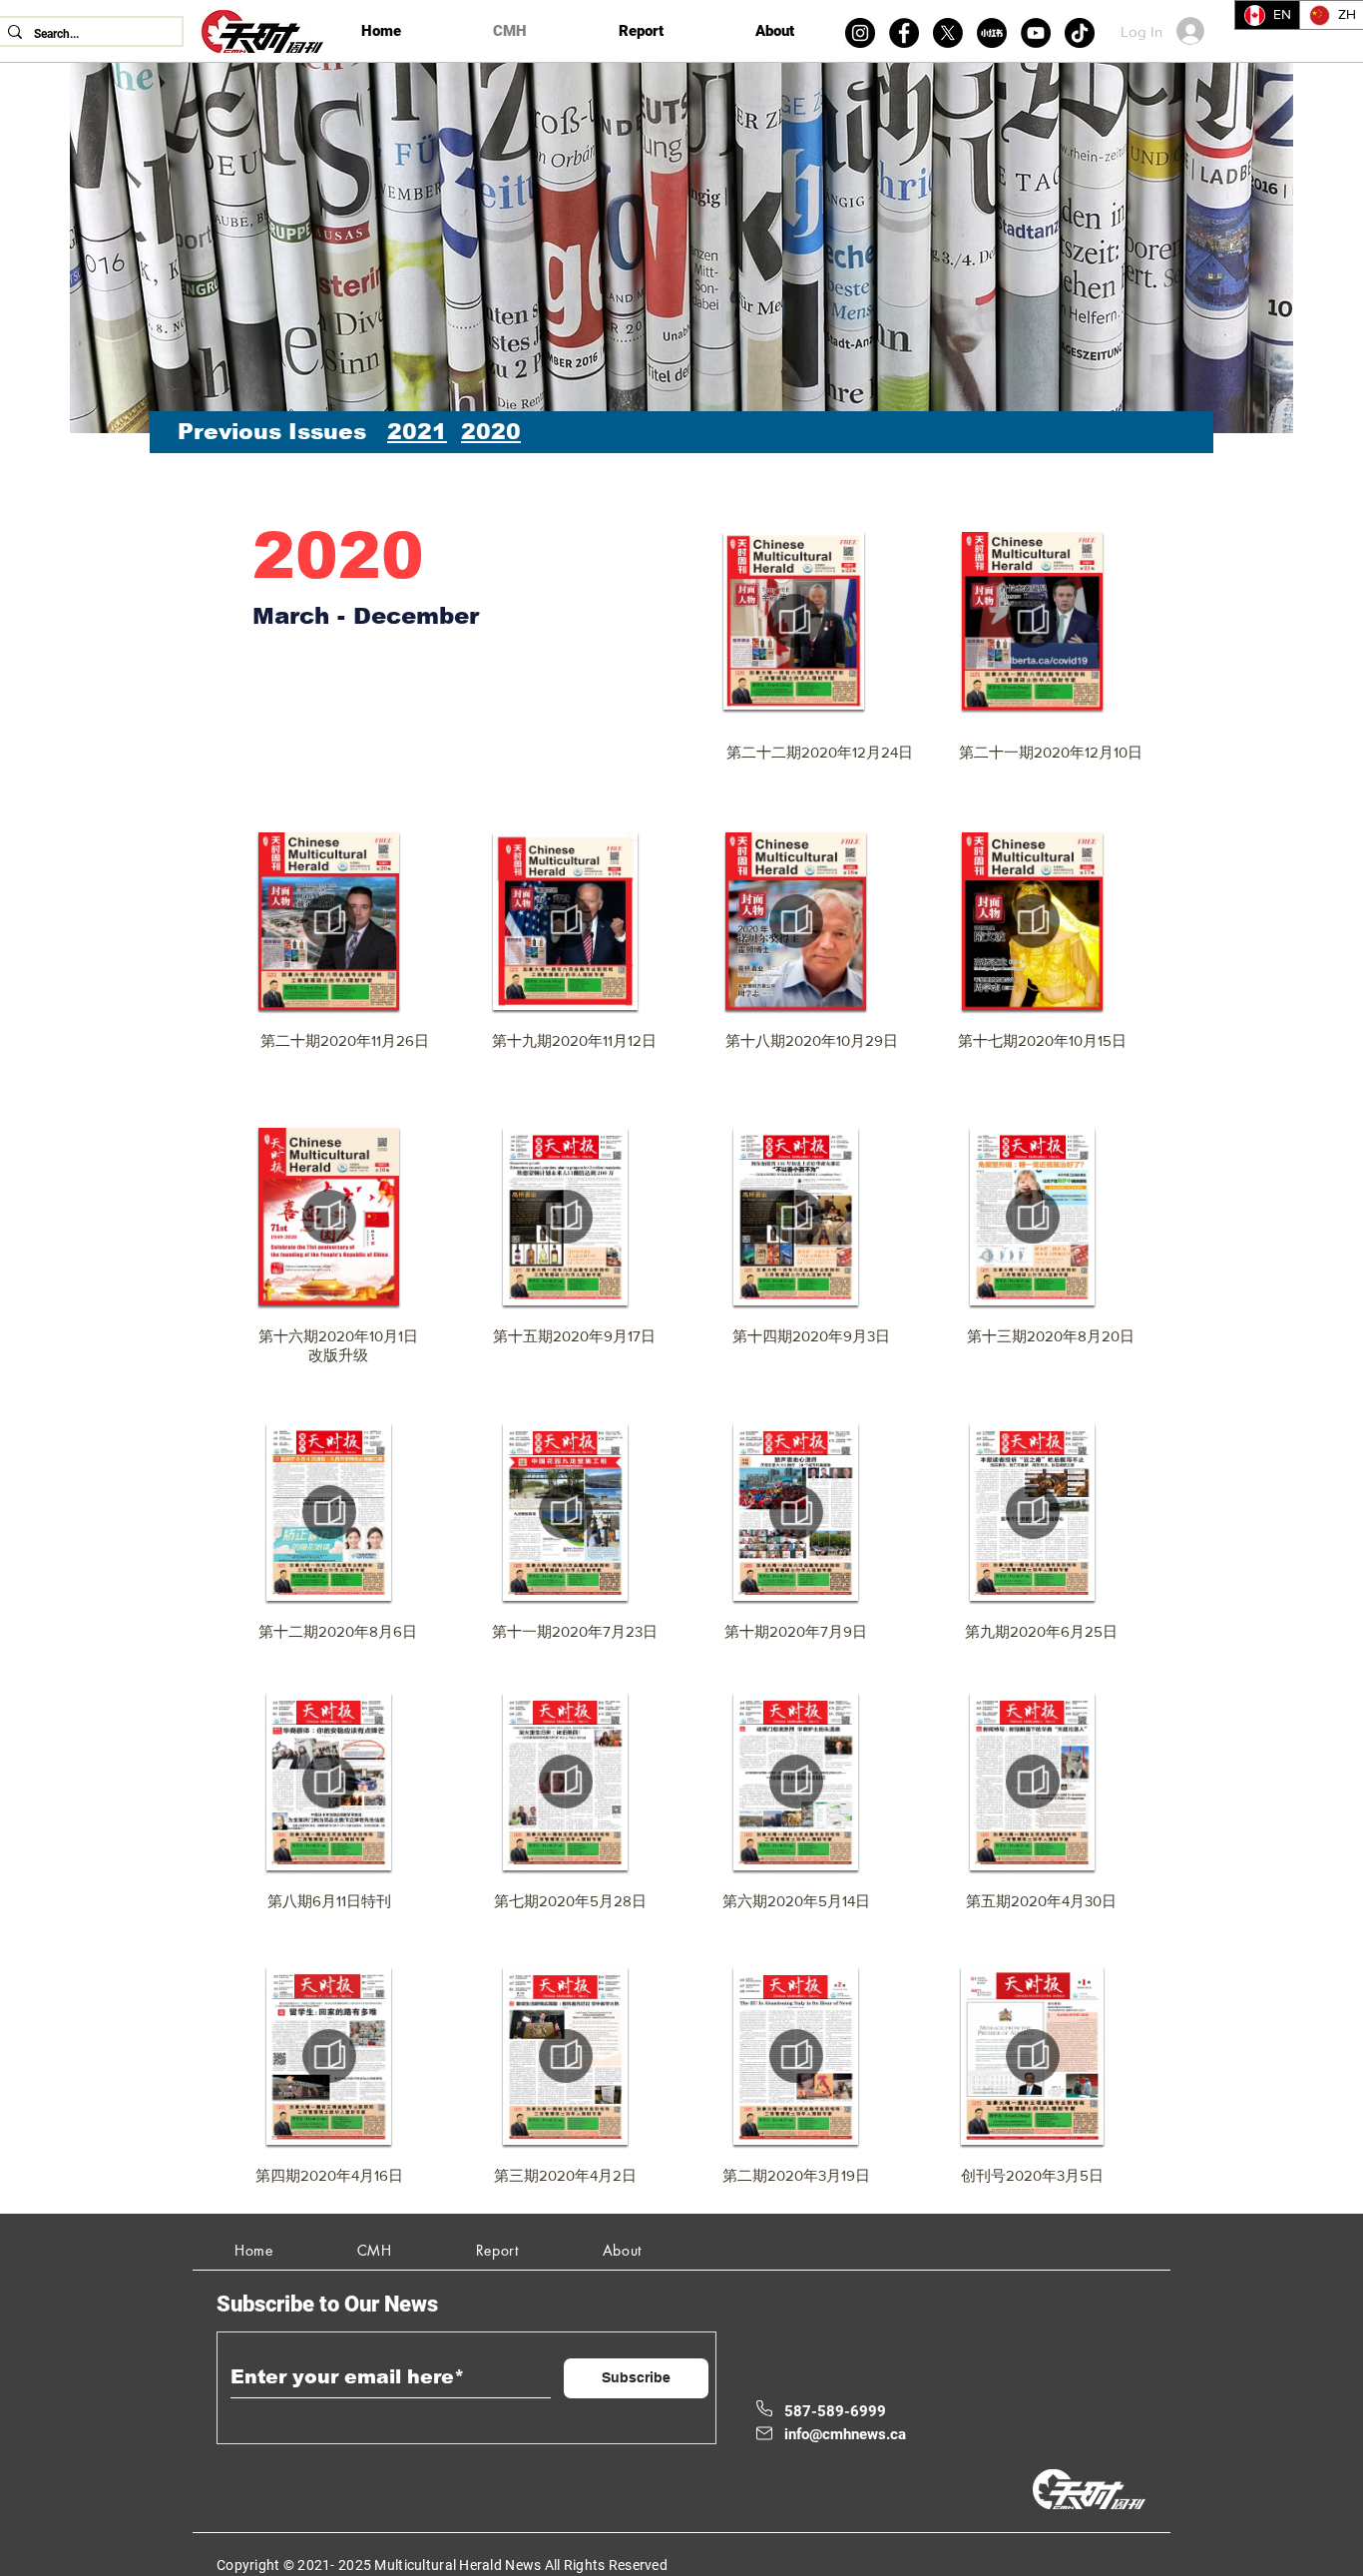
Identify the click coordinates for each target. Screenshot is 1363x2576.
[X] (948, 33)
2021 (417, 432)
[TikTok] (1080, 33)
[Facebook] (904, 33)
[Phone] (764, 2408)
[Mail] (764, 2433)
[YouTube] (1036, 33)
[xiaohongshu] (992, 33)
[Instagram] (860, 33)
